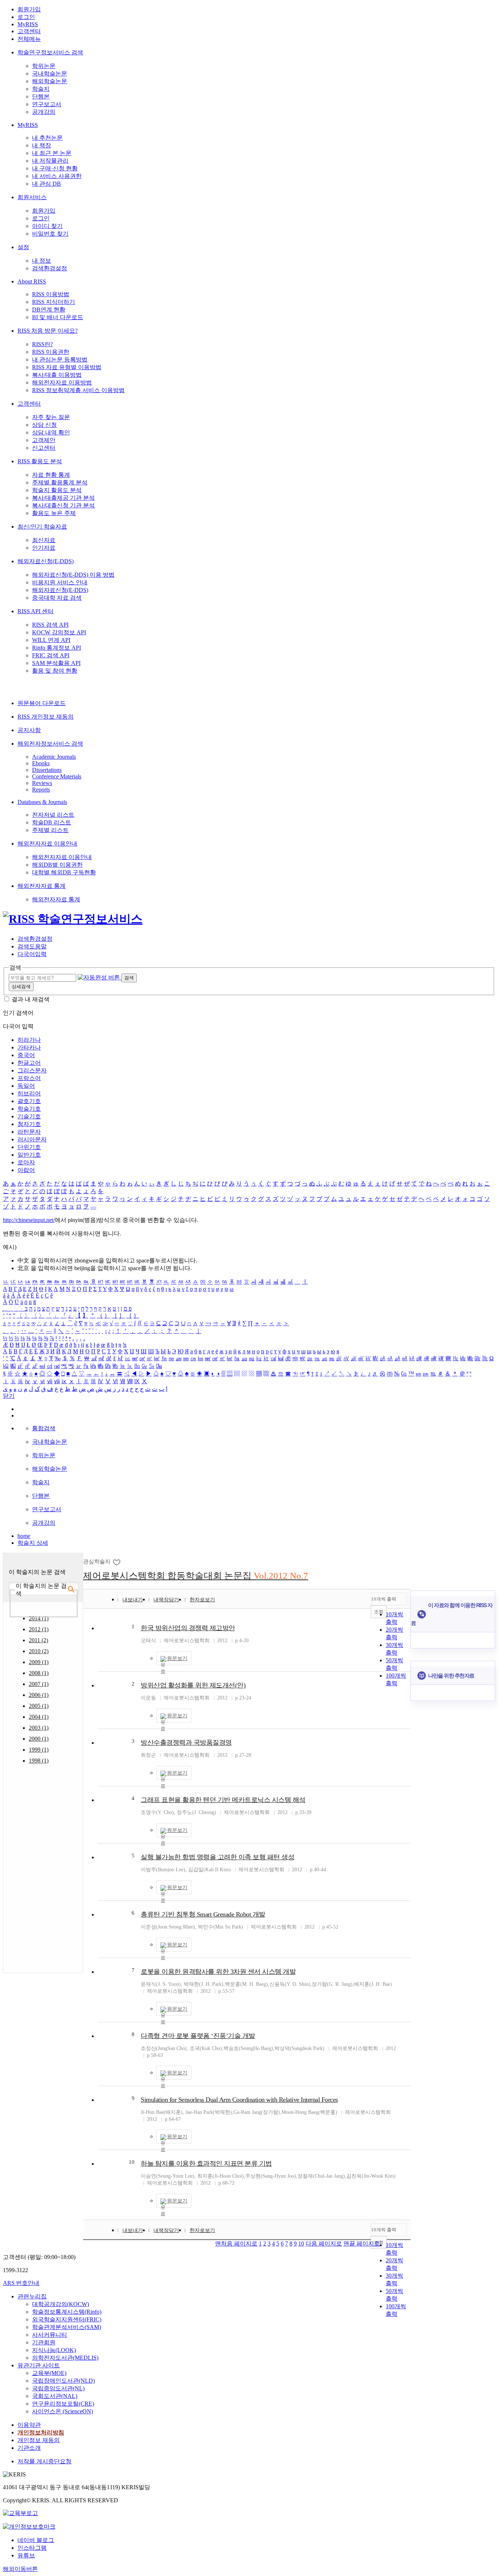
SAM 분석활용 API (56, 663)
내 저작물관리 (50, 161)
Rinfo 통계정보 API (57, 648)
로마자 (26, 1162)
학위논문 (44, 66)
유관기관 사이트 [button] (39, 2365)
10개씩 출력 (384, 1599)
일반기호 (29, 1155)
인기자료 (44, 548)
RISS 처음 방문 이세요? (48, 331)
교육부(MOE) (49, 2373)
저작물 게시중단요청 (44, 2461)
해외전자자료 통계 (42, 886)
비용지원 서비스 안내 (60, 582)
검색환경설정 (50, 268)
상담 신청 (44, 425)
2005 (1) (39, 1706)
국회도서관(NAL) (55, 2396)
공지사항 (29, 730)
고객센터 (29, 31)
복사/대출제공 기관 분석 (63, 498)
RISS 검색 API (50, 625)
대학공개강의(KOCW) (61, 2304)
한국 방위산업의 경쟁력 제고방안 (188, 1628)
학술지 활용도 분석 (57, 490)
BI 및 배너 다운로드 (58, 317)
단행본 (41, 96)
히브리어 (29, 1093)
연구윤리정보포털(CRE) (63, 2404)
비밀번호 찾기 (50, 234)
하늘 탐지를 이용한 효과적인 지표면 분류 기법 (206, 2163)
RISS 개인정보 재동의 (46, 717)
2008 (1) (39, 1673)
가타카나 (29, 1047)
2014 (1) (39, 1618)
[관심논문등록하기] (117, 1562)
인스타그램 (32, 2548)
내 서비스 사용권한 (57, 176)
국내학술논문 (50, 74)
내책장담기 (166, 1600)
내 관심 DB (46, 184)
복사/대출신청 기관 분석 (63, 505)
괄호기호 (29, 1101)
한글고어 (29, 1063)
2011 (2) (38, 1640)
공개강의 (44, 112)
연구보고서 (47, 104)
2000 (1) (39, 1739)
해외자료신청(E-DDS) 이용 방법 (73, 575)
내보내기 (133, 1600)
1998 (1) (39, 1761)
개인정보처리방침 (41, 2432)
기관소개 (29, 2448)
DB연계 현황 (49, 310)
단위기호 (29, 1147)
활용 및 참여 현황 (55, 671)
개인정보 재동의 (39, 2440)
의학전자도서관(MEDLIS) (65, 2358)
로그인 (26, 17)
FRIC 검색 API (51, 655)
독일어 (26, 1086)
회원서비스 (32, 197)
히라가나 (29, 1040)
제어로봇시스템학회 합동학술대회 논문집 (196, 1576)
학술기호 (29, 1109)
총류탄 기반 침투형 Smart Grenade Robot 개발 (203, 1914)
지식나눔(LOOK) (54, 2350)
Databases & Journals (42, 802)
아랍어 (26, 1170)
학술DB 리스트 (52, 822)
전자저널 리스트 (53, 815)
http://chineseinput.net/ (29, 1220)
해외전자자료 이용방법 (62, 382)
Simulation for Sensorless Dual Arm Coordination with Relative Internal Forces (239, 2100)
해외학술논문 (50, 81)
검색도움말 (32, 946)
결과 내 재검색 (31, 999)
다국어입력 (32, 954)
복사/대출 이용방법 (57, 375)
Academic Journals (54, 757)
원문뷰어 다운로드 (42, 703)
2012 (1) (39, 1629)
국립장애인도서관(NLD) (63, 2381)
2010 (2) (39, 1651)
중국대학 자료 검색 (57, 598)
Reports (41, 790)
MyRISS (28, 24)
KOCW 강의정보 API (59, 632)
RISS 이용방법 (51, 294)
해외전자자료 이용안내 (47, 844)
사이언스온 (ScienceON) (63, 2411)
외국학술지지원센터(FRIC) (67, 2319)
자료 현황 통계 (51, 475)
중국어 (26, 1055)
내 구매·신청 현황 (55, 168)
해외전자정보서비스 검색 (50, 744)
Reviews (42, 783)
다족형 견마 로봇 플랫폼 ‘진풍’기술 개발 (198, 2036)
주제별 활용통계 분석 (60, 482)
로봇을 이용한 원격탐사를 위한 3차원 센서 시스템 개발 (218, 1972)
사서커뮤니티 (50, 2335)
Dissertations (47, 770)
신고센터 (44, 448)
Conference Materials (57, 776)
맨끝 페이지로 (362, 2244)
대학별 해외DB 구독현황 (64, 872)
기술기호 (29, 1116)
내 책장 (42, 145)
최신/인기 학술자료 (42, 527)
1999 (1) (39, 1750)
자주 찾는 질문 (51, 417)
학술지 (41, 89)
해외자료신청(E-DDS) (46, 561)
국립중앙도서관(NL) (58, 2388)
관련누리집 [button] (32, 2296)
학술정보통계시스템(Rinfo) (67, 2312)
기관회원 (44, 2342)
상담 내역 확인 (51, 432)
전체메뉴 (29, 39)
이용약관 (29, 2425)
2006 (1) (39, 1695)
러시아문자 (32, 1139)
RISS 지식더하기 (54, 302)
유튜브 (26, 2555)
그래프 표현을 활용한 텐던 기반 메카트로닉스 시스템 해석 (223, 1800)
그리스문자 (32, 1070)
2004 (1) (39, 1717)
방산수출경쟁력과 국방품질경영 (186, 1743)
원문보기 (177, 1658)
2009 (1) (39, 1662)
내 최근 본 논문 (52, 153)
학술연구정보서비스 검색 (50, 52)
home (24, 1536)
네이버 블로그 (36, 2540)
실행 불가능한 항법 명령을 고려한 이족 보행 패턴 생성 (217, 1857)
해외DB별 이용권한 (57, 865)
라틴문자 (29, 1132)
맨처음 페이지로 (236, 2244)
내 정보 (42, 261)
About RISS (32, 281)
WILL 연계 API (51, 640)
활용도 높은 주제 (54, 513)
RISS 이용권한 (51, 352)
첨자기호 (29, 1124)
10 (132, 2162)
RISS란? (42, 344)
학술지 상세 (33, 1543)
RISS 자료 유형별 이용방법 (67, 367)
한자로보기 (202, 1600)
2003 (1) (39, 1728)
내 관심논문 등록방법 (60, 359)
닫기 (9, 1396)
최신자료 (44, 540)
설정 (23, 247)
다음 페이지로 (324, 2244)
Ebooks (41, 763)
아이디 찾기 (47, 226)
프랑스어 (29, 1078)
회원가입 (29, 9)
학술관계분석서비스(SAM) (67, 2327)
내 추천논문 (47, 138)
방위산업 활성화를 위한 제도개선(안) (193, 1685)
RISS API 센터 (36, 611)
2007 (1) (39, 1684)
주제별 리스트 (50, 830)
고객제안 (44, 440)
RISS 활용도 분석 (40, 461)
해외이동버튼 (20, 2569)
